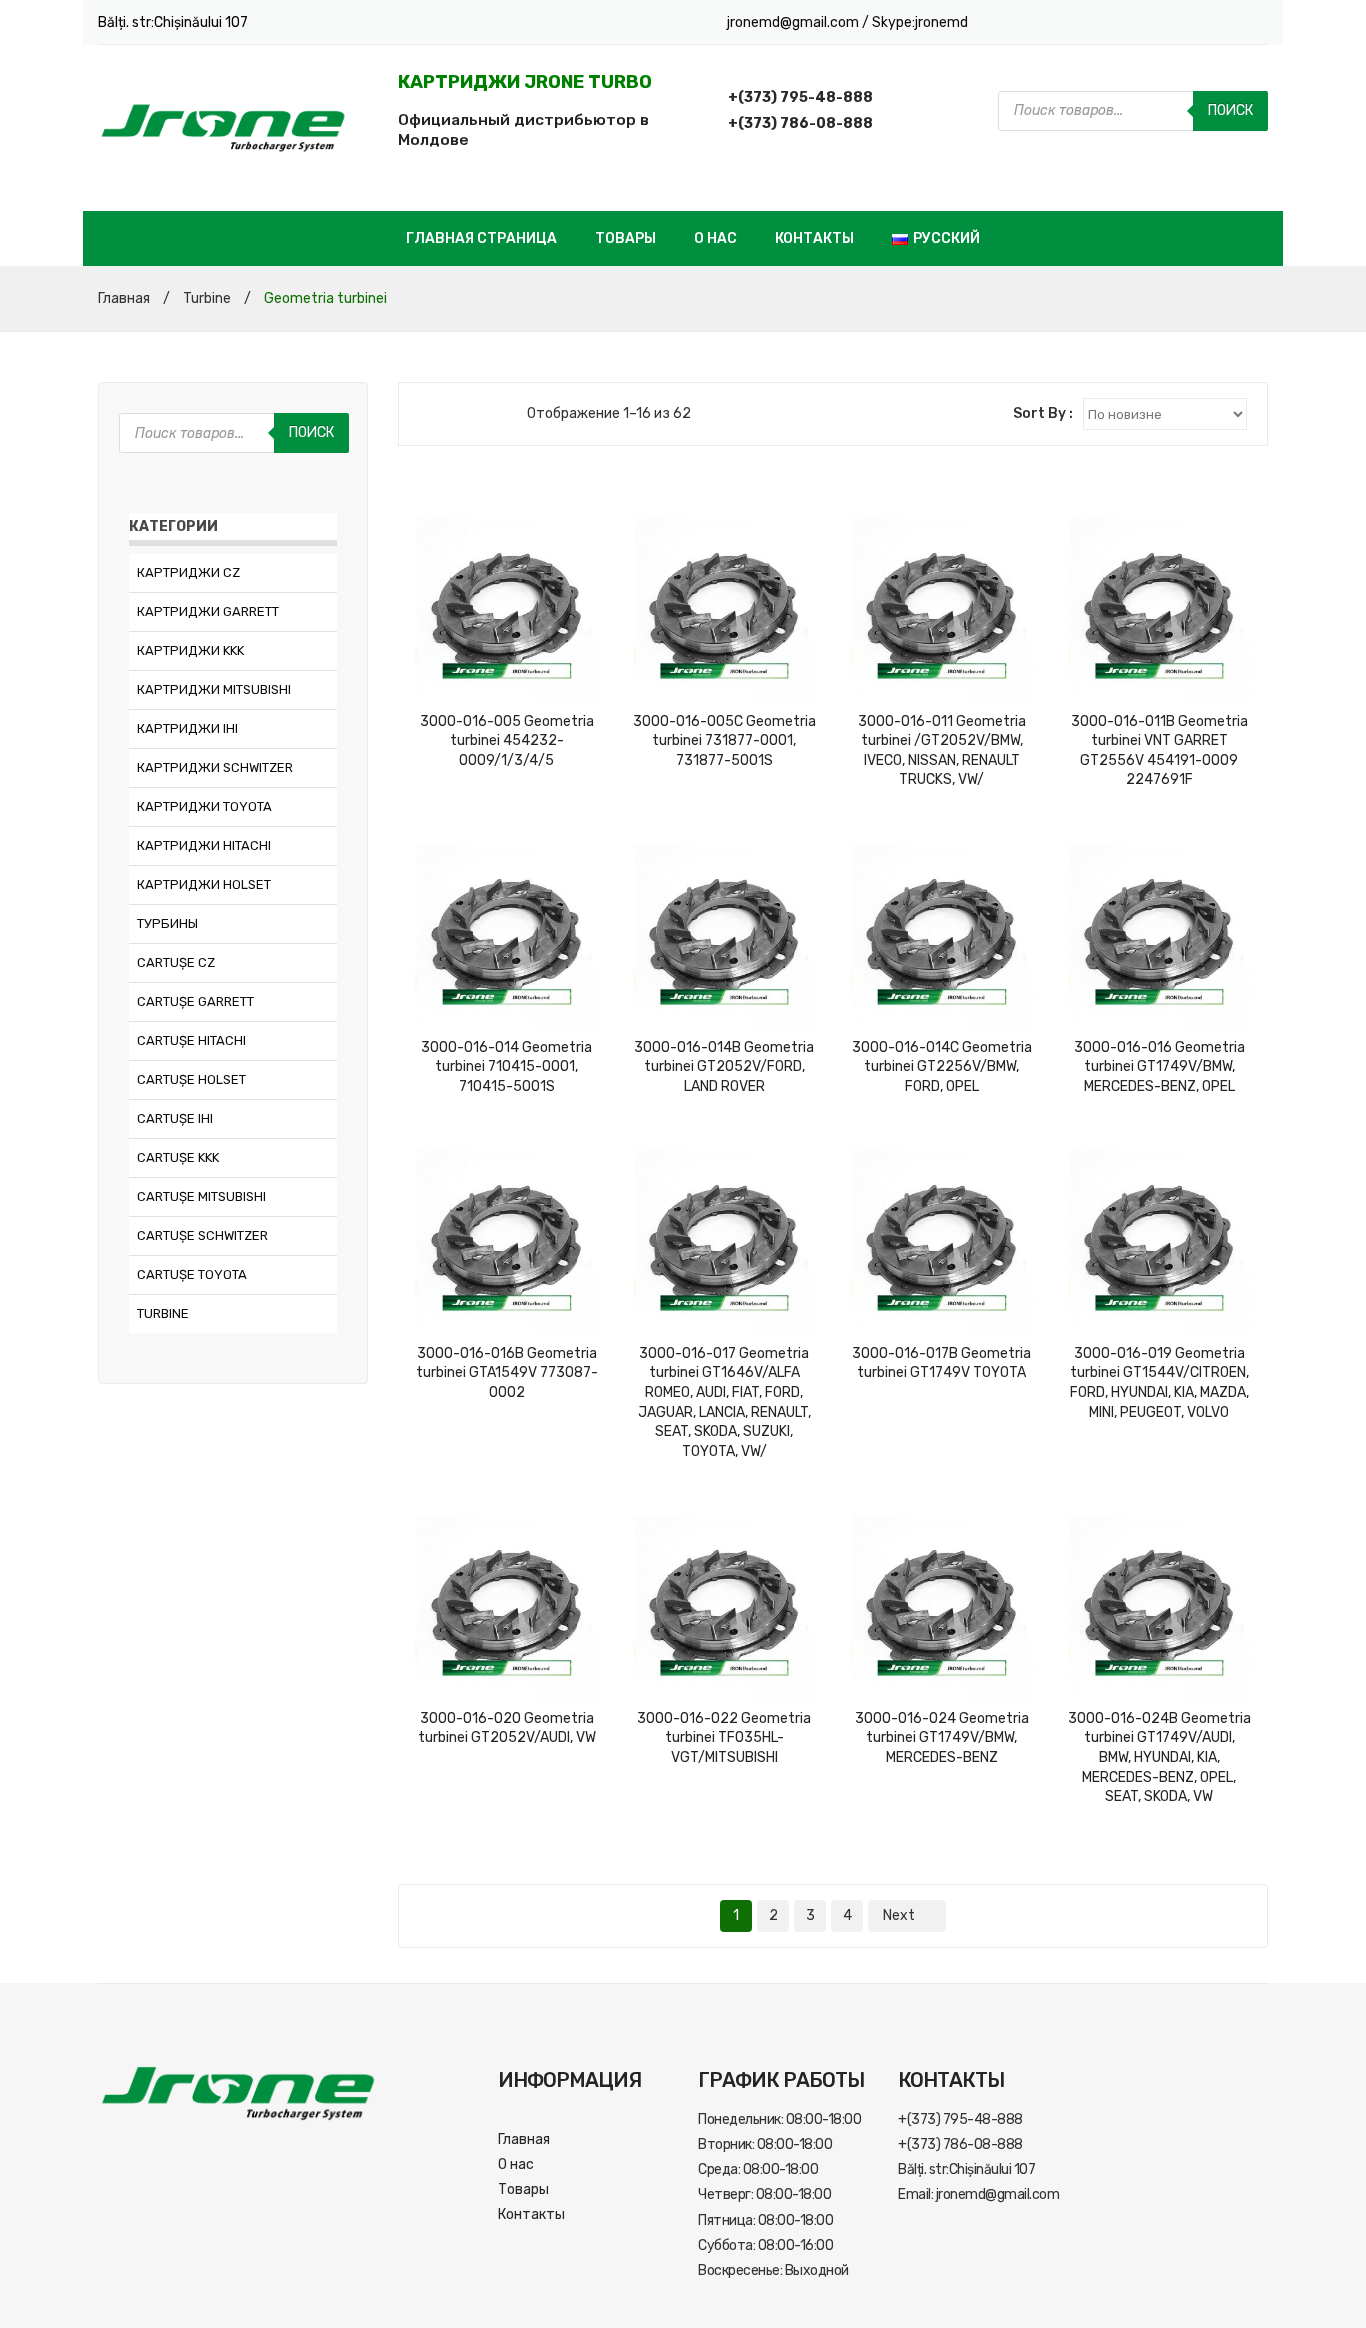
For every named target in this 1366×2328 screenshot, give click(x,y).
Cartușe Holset (191, 1079)
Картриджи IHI (187, 728)
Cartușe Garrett (195, 1001)
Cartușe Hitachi (191, 1040)
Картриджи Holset (204, 884)
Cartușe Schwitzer (202, 1235)
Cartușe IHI (175, 1118)
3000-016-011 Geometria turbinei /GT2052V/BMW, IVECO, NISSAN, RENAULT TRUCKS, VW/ (942, 751)
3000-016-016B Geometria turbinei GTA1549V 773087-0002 (507, 1373)
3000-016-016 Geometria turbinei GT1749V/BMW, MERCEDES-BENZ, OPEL (1159, 1067)
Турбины (167, 923)
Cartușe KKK (178, 1157)
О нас (715, 238)
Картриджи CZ (188, 572)
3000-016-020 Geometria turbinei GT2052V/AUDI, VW (507, 1728)
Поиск (1230, 110)
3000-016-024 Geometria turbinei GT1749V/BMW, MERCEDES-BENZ (942, 1738)
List (458, 414)
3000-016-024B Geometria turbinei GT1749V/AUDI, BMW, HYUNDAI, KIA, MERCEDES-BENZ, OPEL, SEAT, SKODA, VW (1159, 1757)
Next (899, 1915)
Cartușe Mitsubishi (201, 1196)
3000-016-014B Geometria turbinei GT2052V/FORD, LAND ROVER (724, 1067)
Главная (124, 298)
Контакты (814, 238)
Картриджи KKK (190, 650)
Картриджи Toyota (204, 806)
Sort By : (1043, 413)
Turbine (207, 298)
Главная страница (481, 238)
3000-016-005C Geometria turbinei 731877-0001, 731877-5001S (724, 741)
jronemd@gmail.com (794, 22)
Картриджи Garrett (208, 611)
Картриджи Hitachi (204, 845)
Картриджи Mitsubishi (214, 689)
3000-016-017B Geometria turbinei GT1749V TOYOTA (941, 1363)
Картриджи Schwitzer (215, 767)
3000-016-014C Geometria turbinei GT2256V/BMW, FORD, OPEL (942, 1067)
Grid (429, 414)
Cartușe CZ (176, 962)
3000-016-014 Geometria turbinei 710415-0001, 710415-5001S (506, 1067)
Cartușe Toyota (192, 1274)
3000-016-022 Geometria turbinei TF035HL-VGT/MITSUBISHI (724, 1738)
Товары (625, 238)
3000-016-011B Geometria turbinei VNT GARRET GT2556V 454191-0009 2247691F (1159, 751)
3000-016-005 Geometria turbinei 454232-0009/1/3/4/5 (507, 741)
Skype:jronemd (920, 22)
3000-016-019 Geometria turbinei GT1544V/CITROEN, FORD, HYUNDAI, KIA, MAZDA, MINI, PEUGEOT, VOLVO (1159, 1383)
